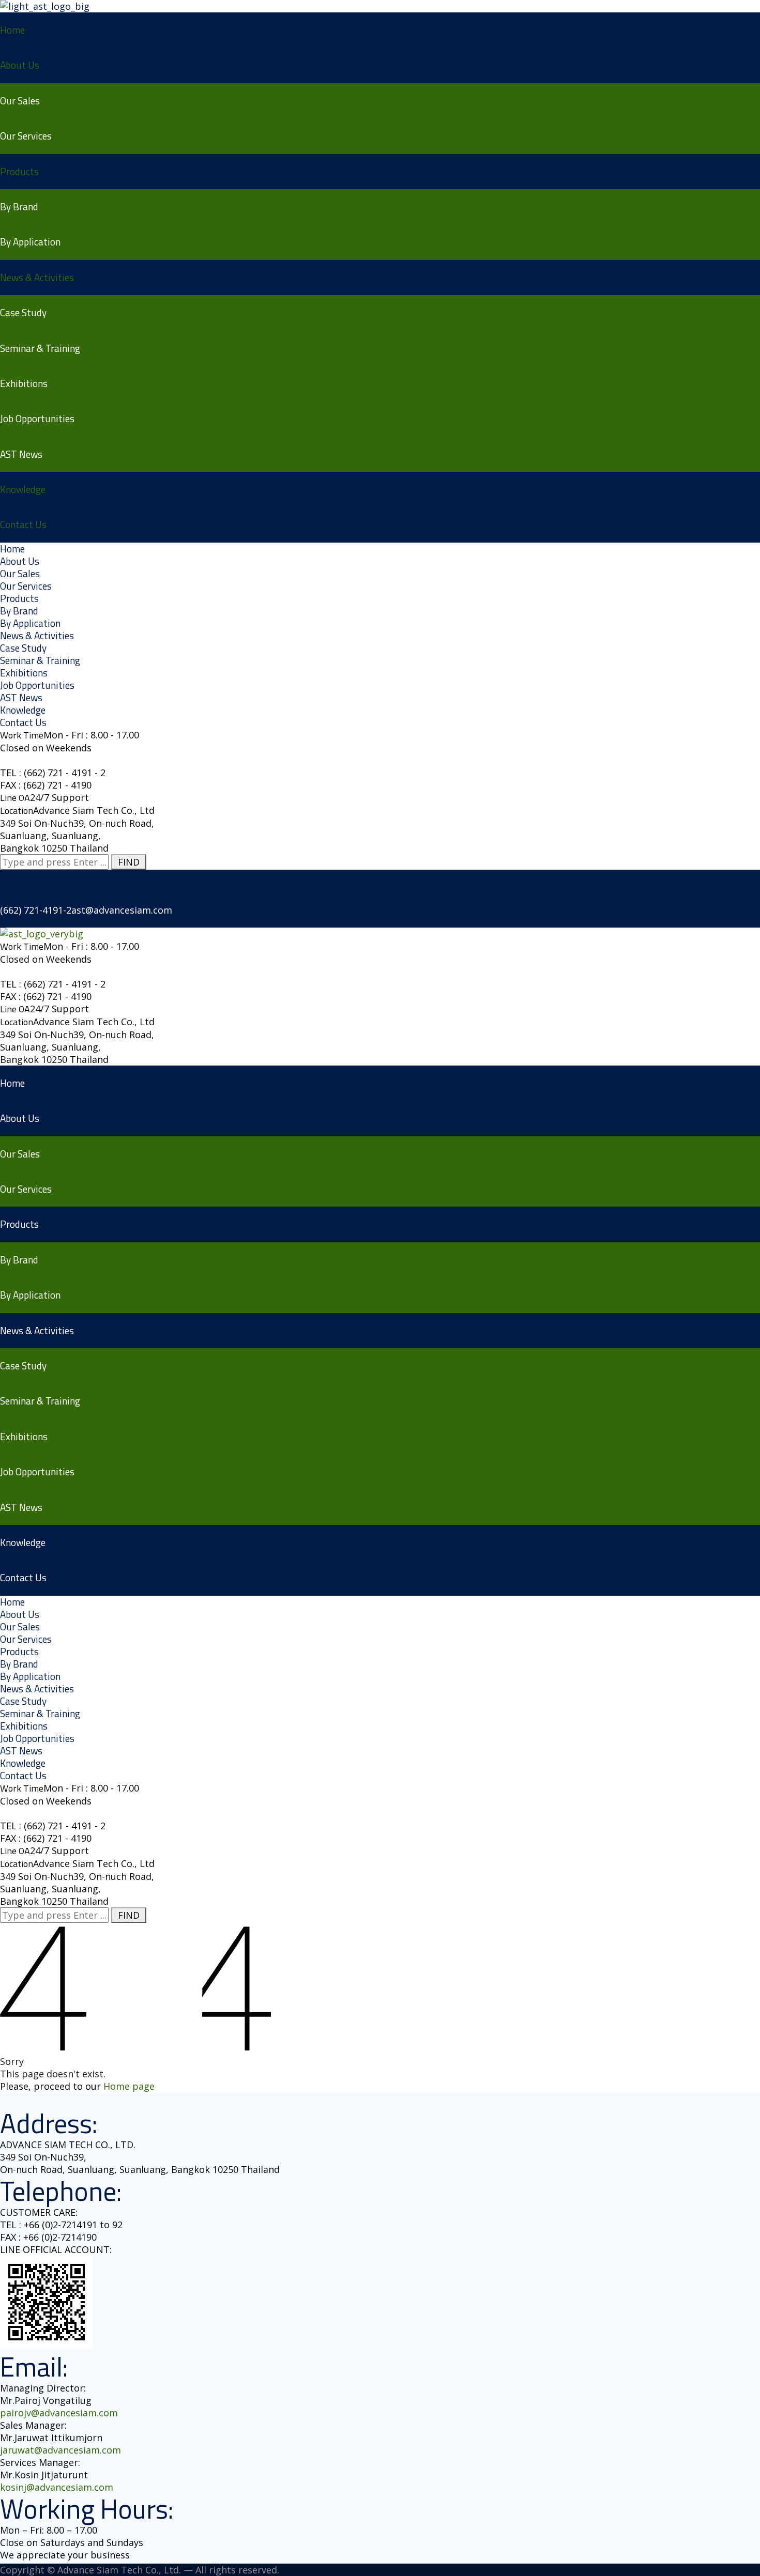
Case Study (23, 312)
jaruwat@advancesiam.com (60, 2450)
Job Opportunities (37, 418)
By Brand (19, 206)
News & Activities (37, 277)
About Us (20, 65)
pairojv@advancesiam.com (59, 2413)
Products (19, 171)
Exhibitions (24, 383)
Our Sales (20, 101)
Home (12, 30)
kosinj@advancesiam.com (57, 2487)
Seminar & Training (40, 348)
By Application (30, 242)
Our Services (26, 136)
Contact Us (23, 524)
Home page (129, 2086)
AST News (21, 454)
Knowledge (23, 489)
